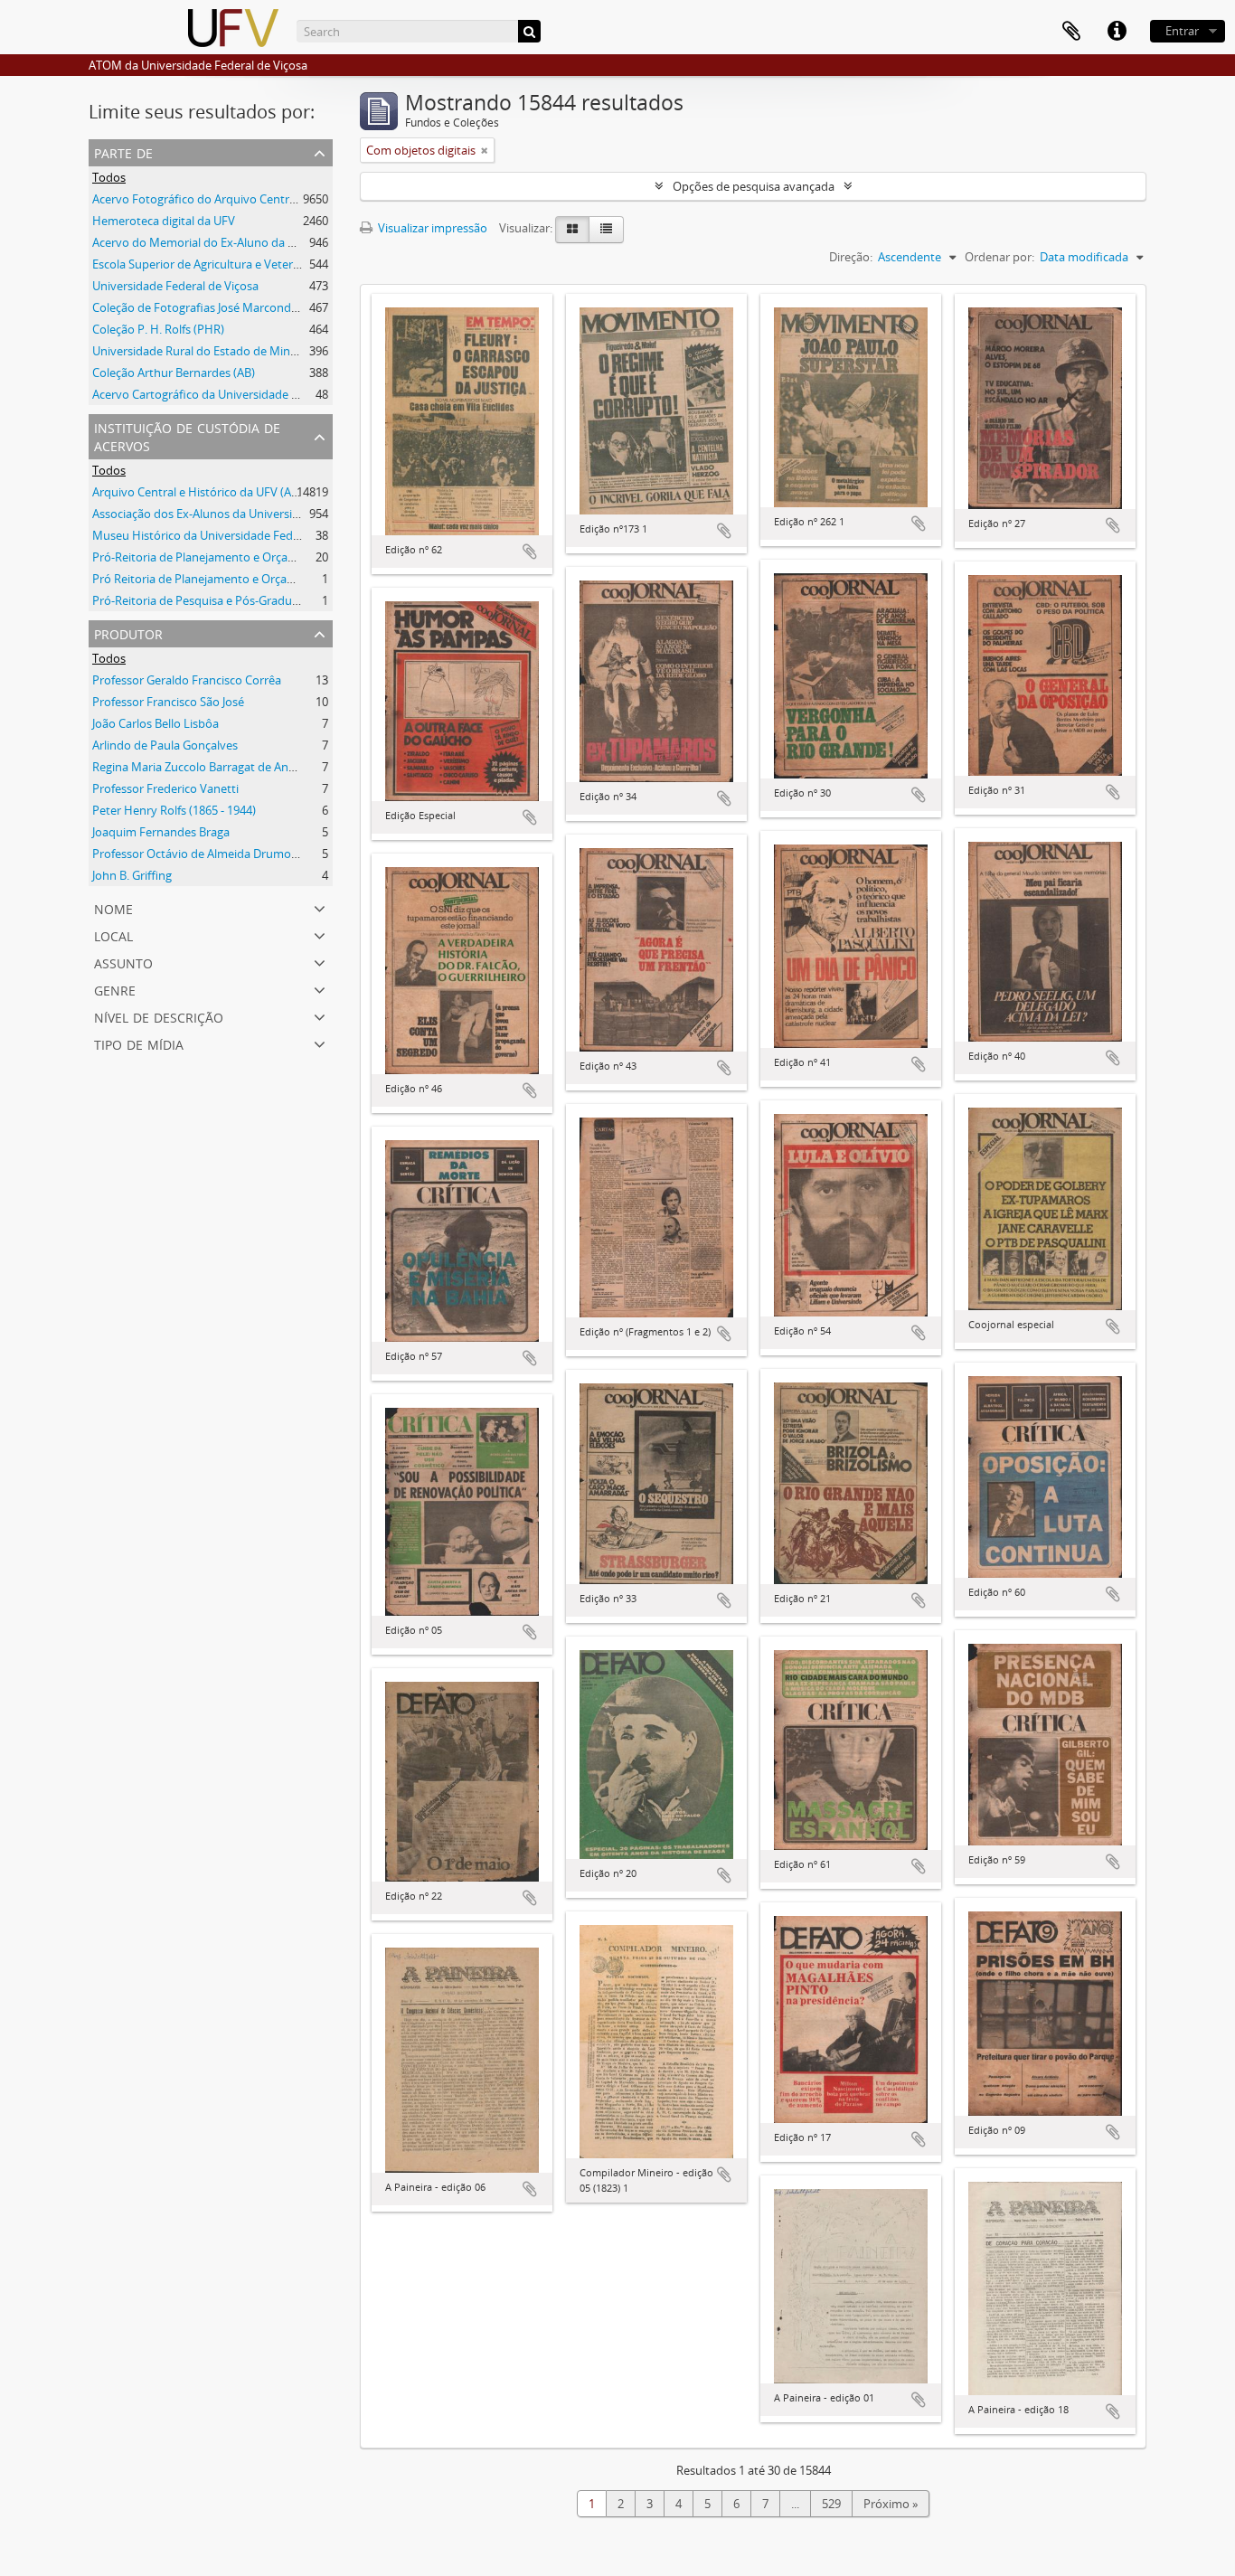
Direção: (851, 257)
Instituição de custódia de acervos (187, 435)
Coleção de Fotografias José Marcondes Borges (217, 307)
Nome (113, 907)
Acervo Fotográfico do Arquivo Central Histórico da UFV (241, 199)
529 (831, 2504)
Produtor (128, 632)
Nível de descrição (159, 1016)
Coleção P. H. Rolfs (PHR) (158, 329)
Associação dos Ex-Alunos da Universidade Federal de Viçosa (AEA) (269, 514)
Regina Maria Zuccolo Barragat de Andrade (206, 767)
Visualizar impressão (431, 228)
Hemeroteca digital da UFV (164, 221)
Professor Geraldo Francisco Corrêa (187, 680)
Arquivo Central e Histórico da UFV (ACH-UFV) (214, 492)
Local (113, 934)
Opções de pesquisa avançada (754, 186)
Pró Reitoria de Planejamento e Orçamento (207, 579)
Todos (109, 177)
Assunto (123, 962)
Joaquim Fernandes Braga (161, 832)
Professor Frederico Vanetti (165, 788)
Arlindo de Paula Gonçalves (165, 745)
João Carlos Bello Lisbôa (156, 723)
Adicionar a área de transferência (530, 552)
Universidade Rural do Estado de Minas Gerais (215, 351)
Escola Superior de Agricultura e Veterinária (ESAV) (226, 264)
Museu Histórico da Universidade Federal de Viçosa (229, 535)
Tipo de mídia (139, 1043)
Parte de (123, 151)
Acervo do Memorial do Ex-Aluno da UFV (201, 242)
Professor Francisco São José (168, 702)
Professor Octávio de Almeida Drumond (199, 854)
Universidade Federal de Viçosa (175, 286)
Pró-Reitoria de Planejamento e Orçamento (208, 557)
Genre (115, 989)
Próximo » (891, 2504)
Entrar (1182, 31)
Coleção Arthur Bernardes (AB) (174, 373)
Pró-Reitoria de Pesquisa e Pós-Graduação (205, 600)
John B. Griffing (132, 875)
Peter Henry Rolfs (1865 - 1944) (174, 810)
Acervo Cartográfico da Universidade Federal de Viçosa (238, 394)
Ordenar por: (999, 257)
